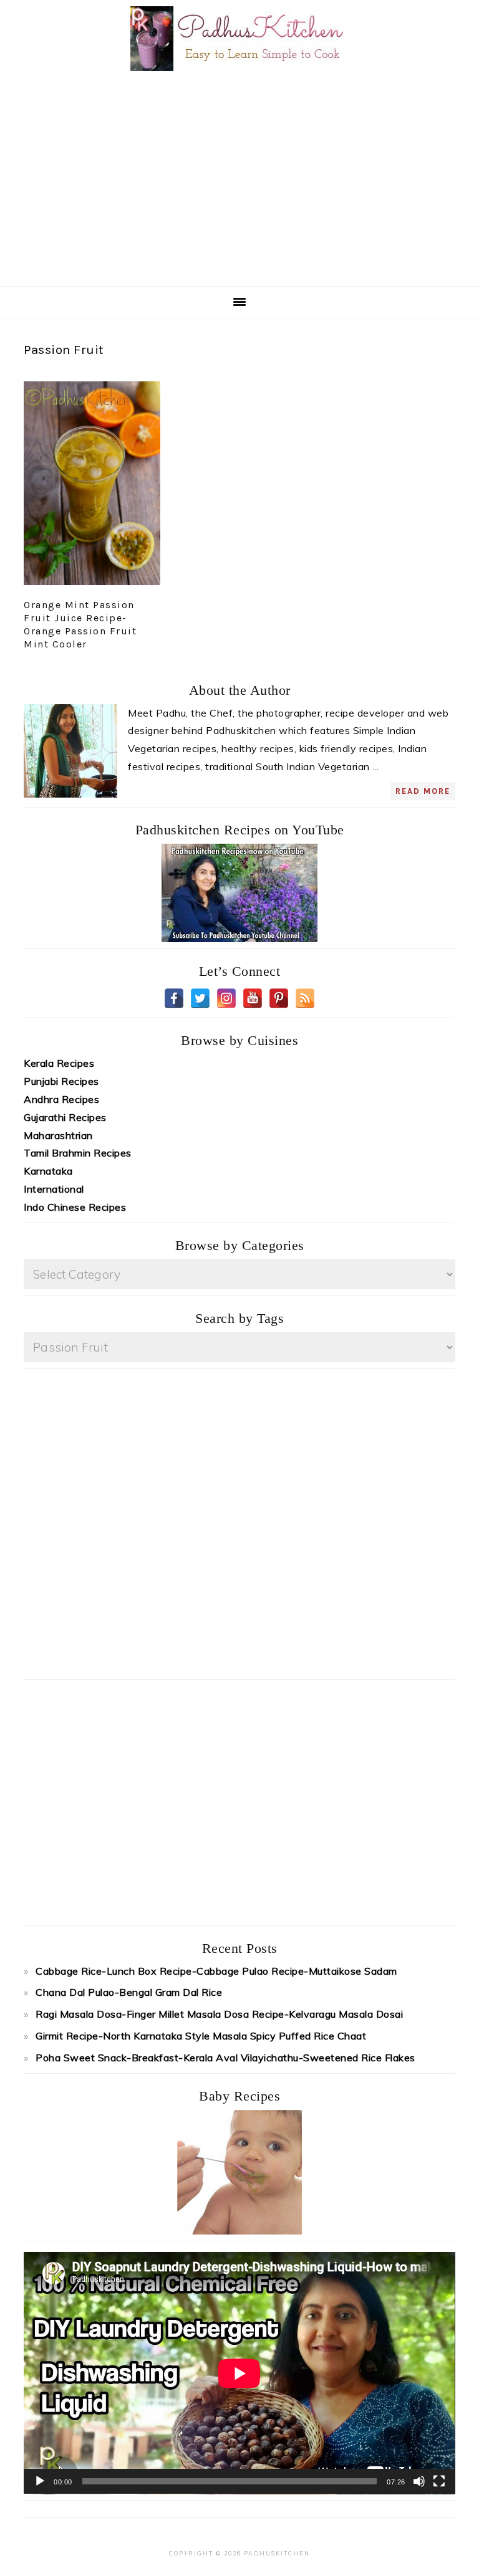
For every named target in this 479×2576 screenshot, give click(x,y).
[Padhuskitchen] (239, 74)
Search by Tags (239, 1318)
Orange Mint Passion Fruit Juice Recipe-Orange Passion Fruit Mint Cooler (80, 624)
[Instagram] (226, 998)
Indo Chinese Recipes (75, 1207)
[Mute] (419, 2481)
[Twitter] (200, 998)
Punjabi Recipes (61, 1081)
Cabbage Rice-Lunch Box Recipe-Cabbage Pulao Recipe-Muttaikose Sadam (216, 1971)
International (54, 1189)
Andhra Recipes (61, 1099)
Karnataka (48, 1171)
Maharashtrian (58, 1135)
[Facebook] (174, 998)
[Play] (40, 2481)
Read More (423, 791)
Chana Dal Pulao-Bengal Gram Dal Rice (129, 1992)
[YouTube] (253, 998)
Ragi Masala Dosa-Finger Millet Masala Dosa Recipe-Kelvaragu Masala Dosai (219, 2014)
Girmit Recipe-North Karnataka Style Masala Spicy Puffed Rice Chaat (201, 2036)
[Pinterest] (279, 998)
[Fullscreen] (439, 2481)
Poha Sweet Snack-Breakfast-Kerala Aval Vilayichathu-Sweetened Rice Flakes (225, 2058)
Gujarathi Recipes (65, 1117)
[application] (239, 2373)
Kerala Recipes (59, 1063)
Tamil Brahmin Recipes (78, 1153)
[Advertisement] (258, 178)
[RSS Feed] (305, 998)
